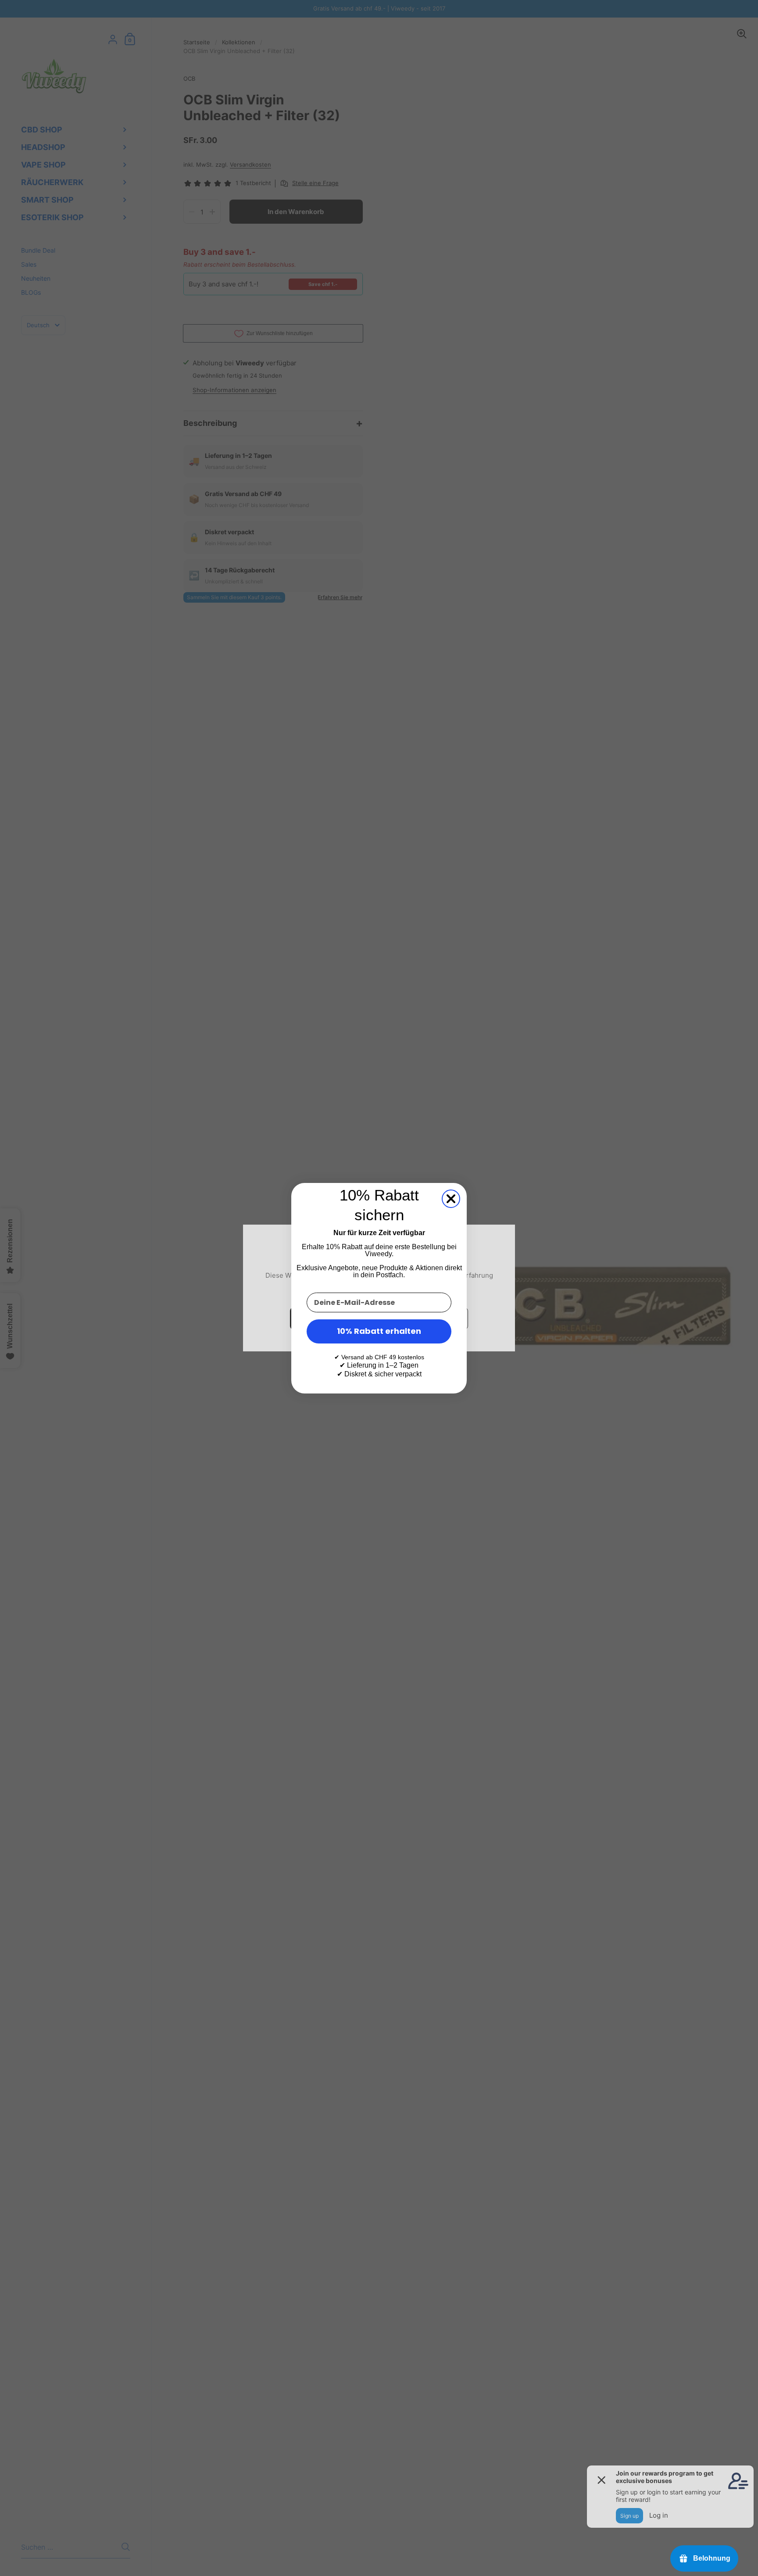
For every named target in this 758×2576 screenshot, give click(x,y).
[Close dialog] (451, 1199)
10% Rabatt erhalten (379, 1331)
